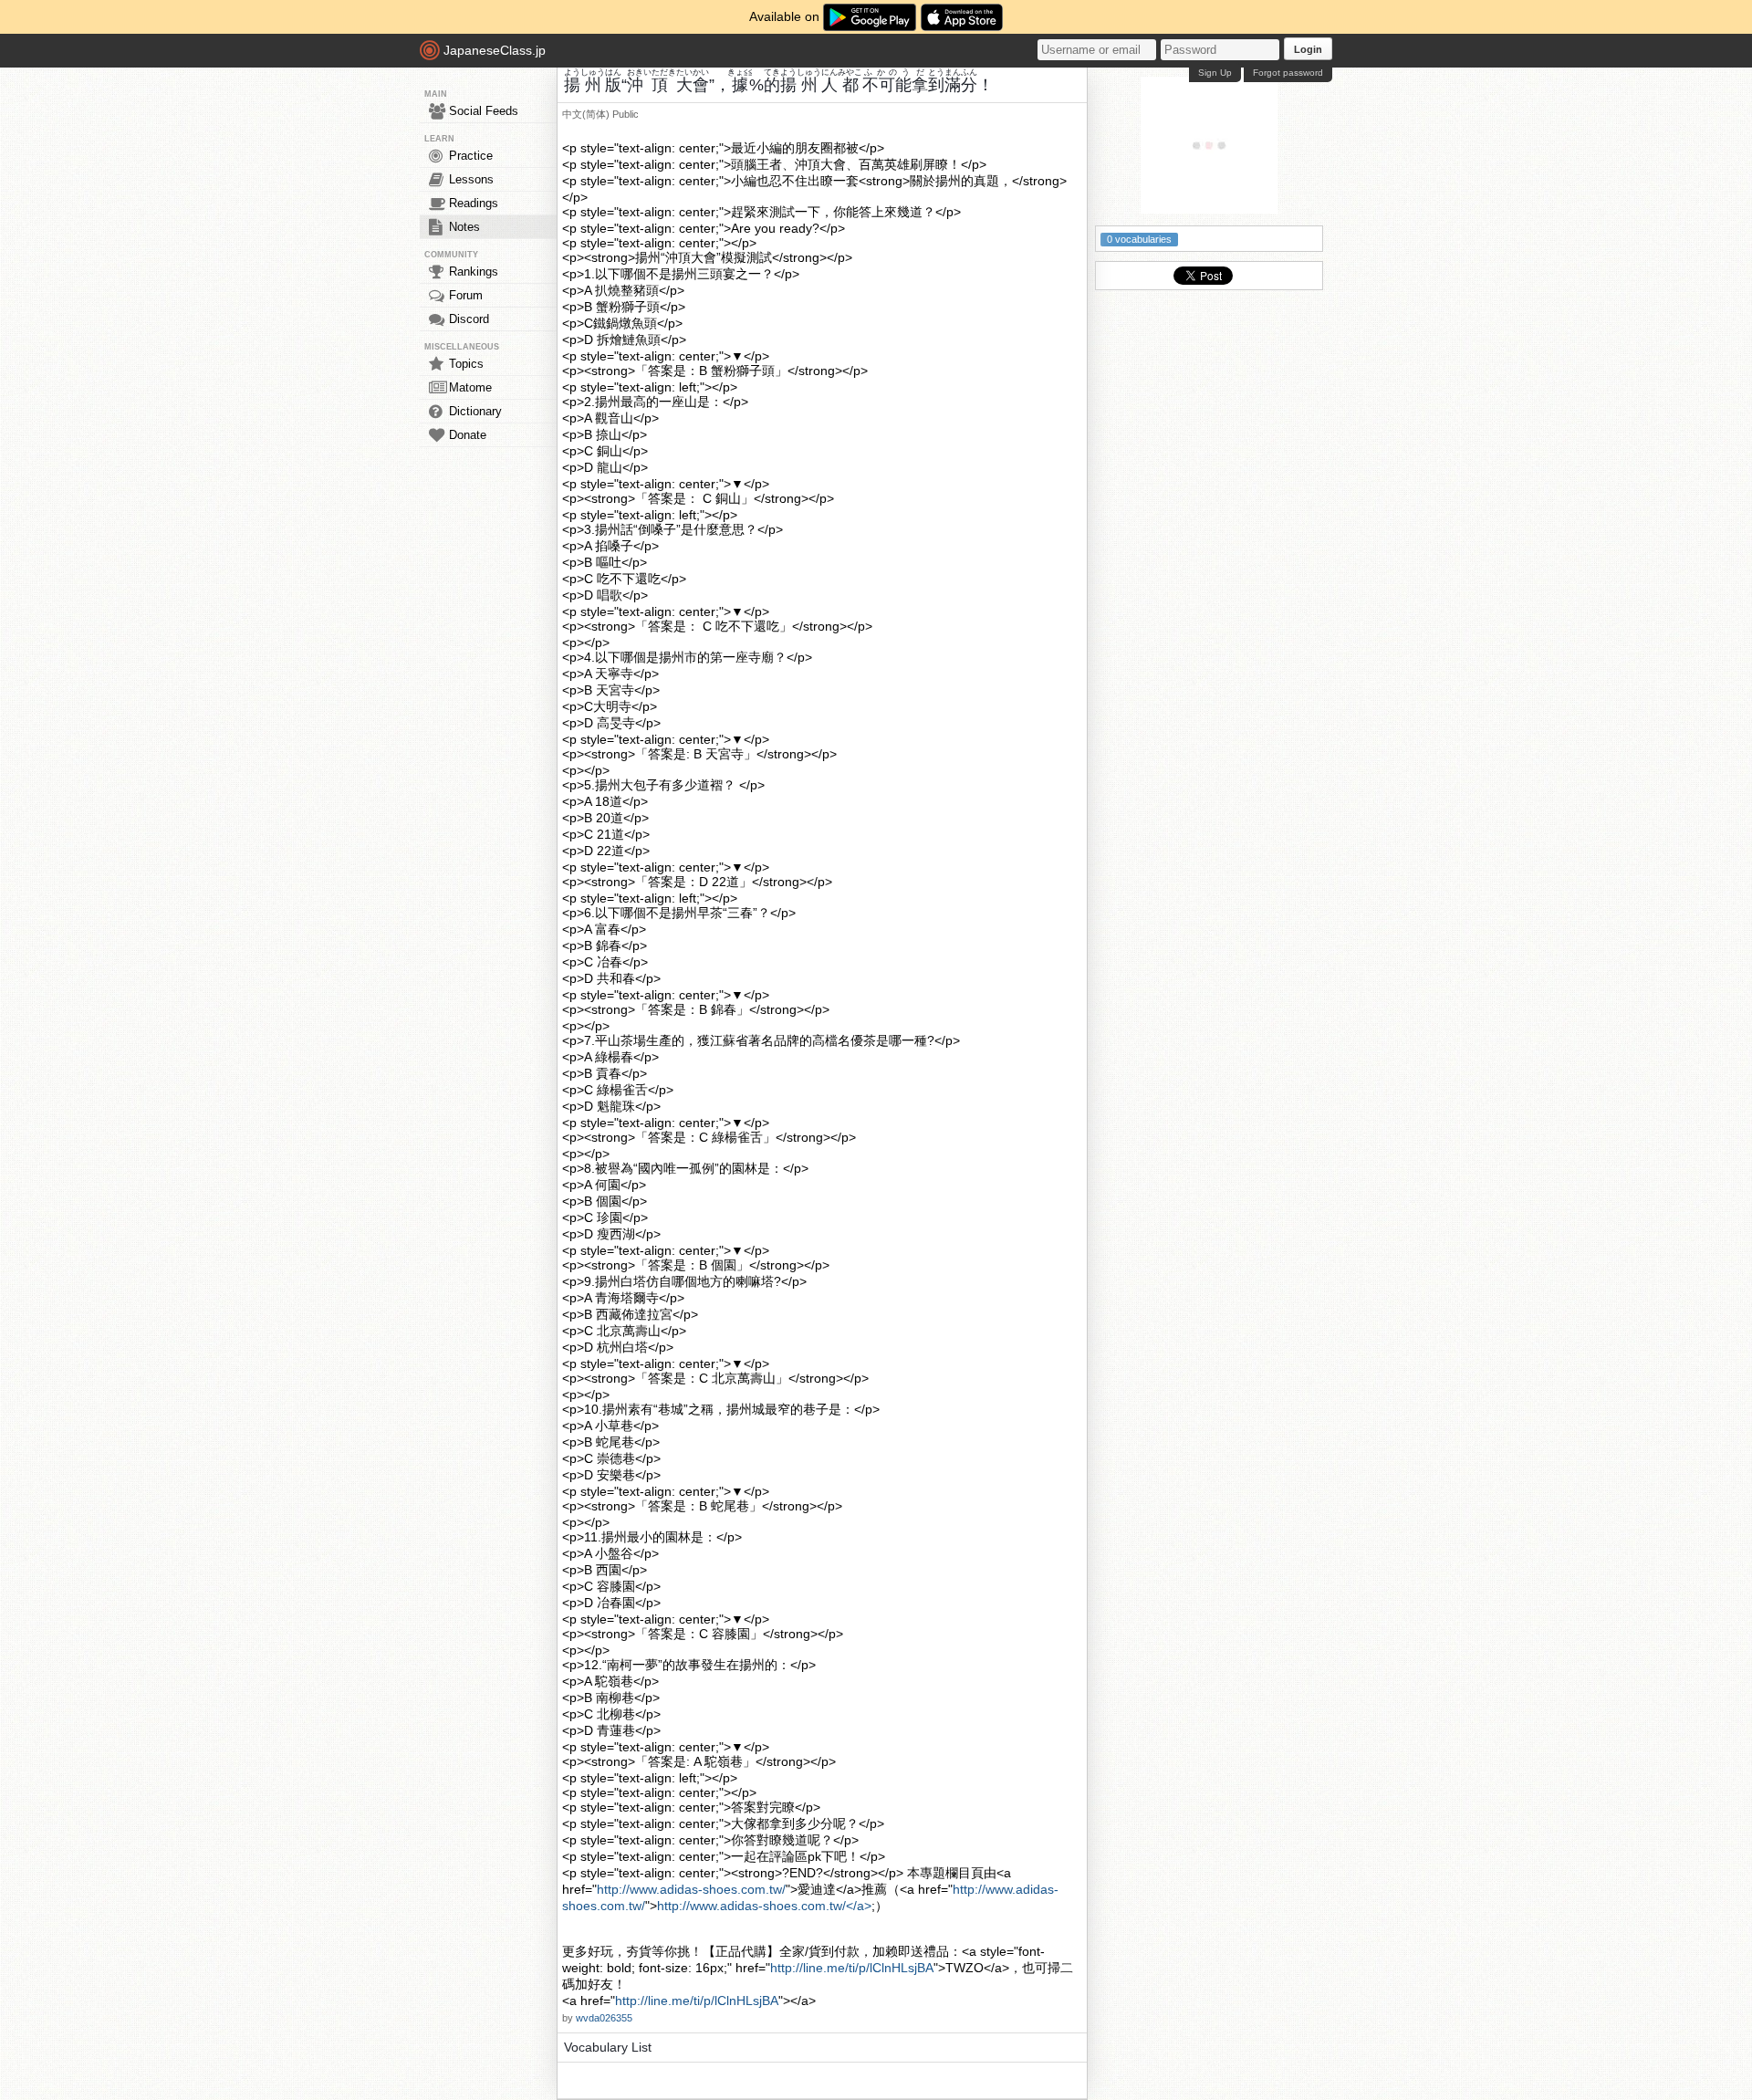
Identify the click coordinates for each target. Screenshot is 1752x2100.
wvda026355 (604, 2018)
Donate (468, 435)
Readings (474, 203)
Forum (466, 295)
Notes (464, 227)
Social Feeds (484, 111)
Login (1308, 49)
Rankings (474, 272)
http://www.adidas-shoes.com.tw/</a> (764, 1906)
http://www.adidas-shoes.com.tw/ (691, 1889)
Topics (466, 364)
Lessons (471, 179)
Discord (469, 319)
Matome (470, 387)
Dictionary (475, 411)
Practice (471, 156)
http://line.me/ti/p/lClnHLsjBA (852, 1968)
